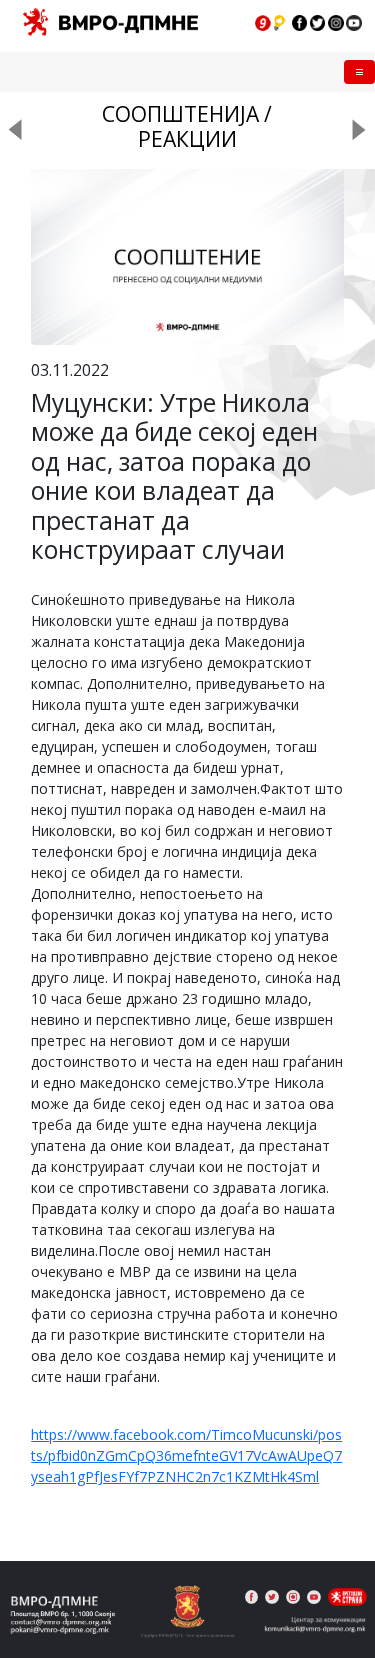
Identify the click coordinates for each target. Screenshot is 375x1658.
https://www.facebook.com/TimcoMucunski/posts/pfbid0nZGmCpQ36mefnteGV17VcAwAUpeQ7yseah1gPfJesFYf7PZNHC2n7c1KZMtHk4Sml (186, 1455)
